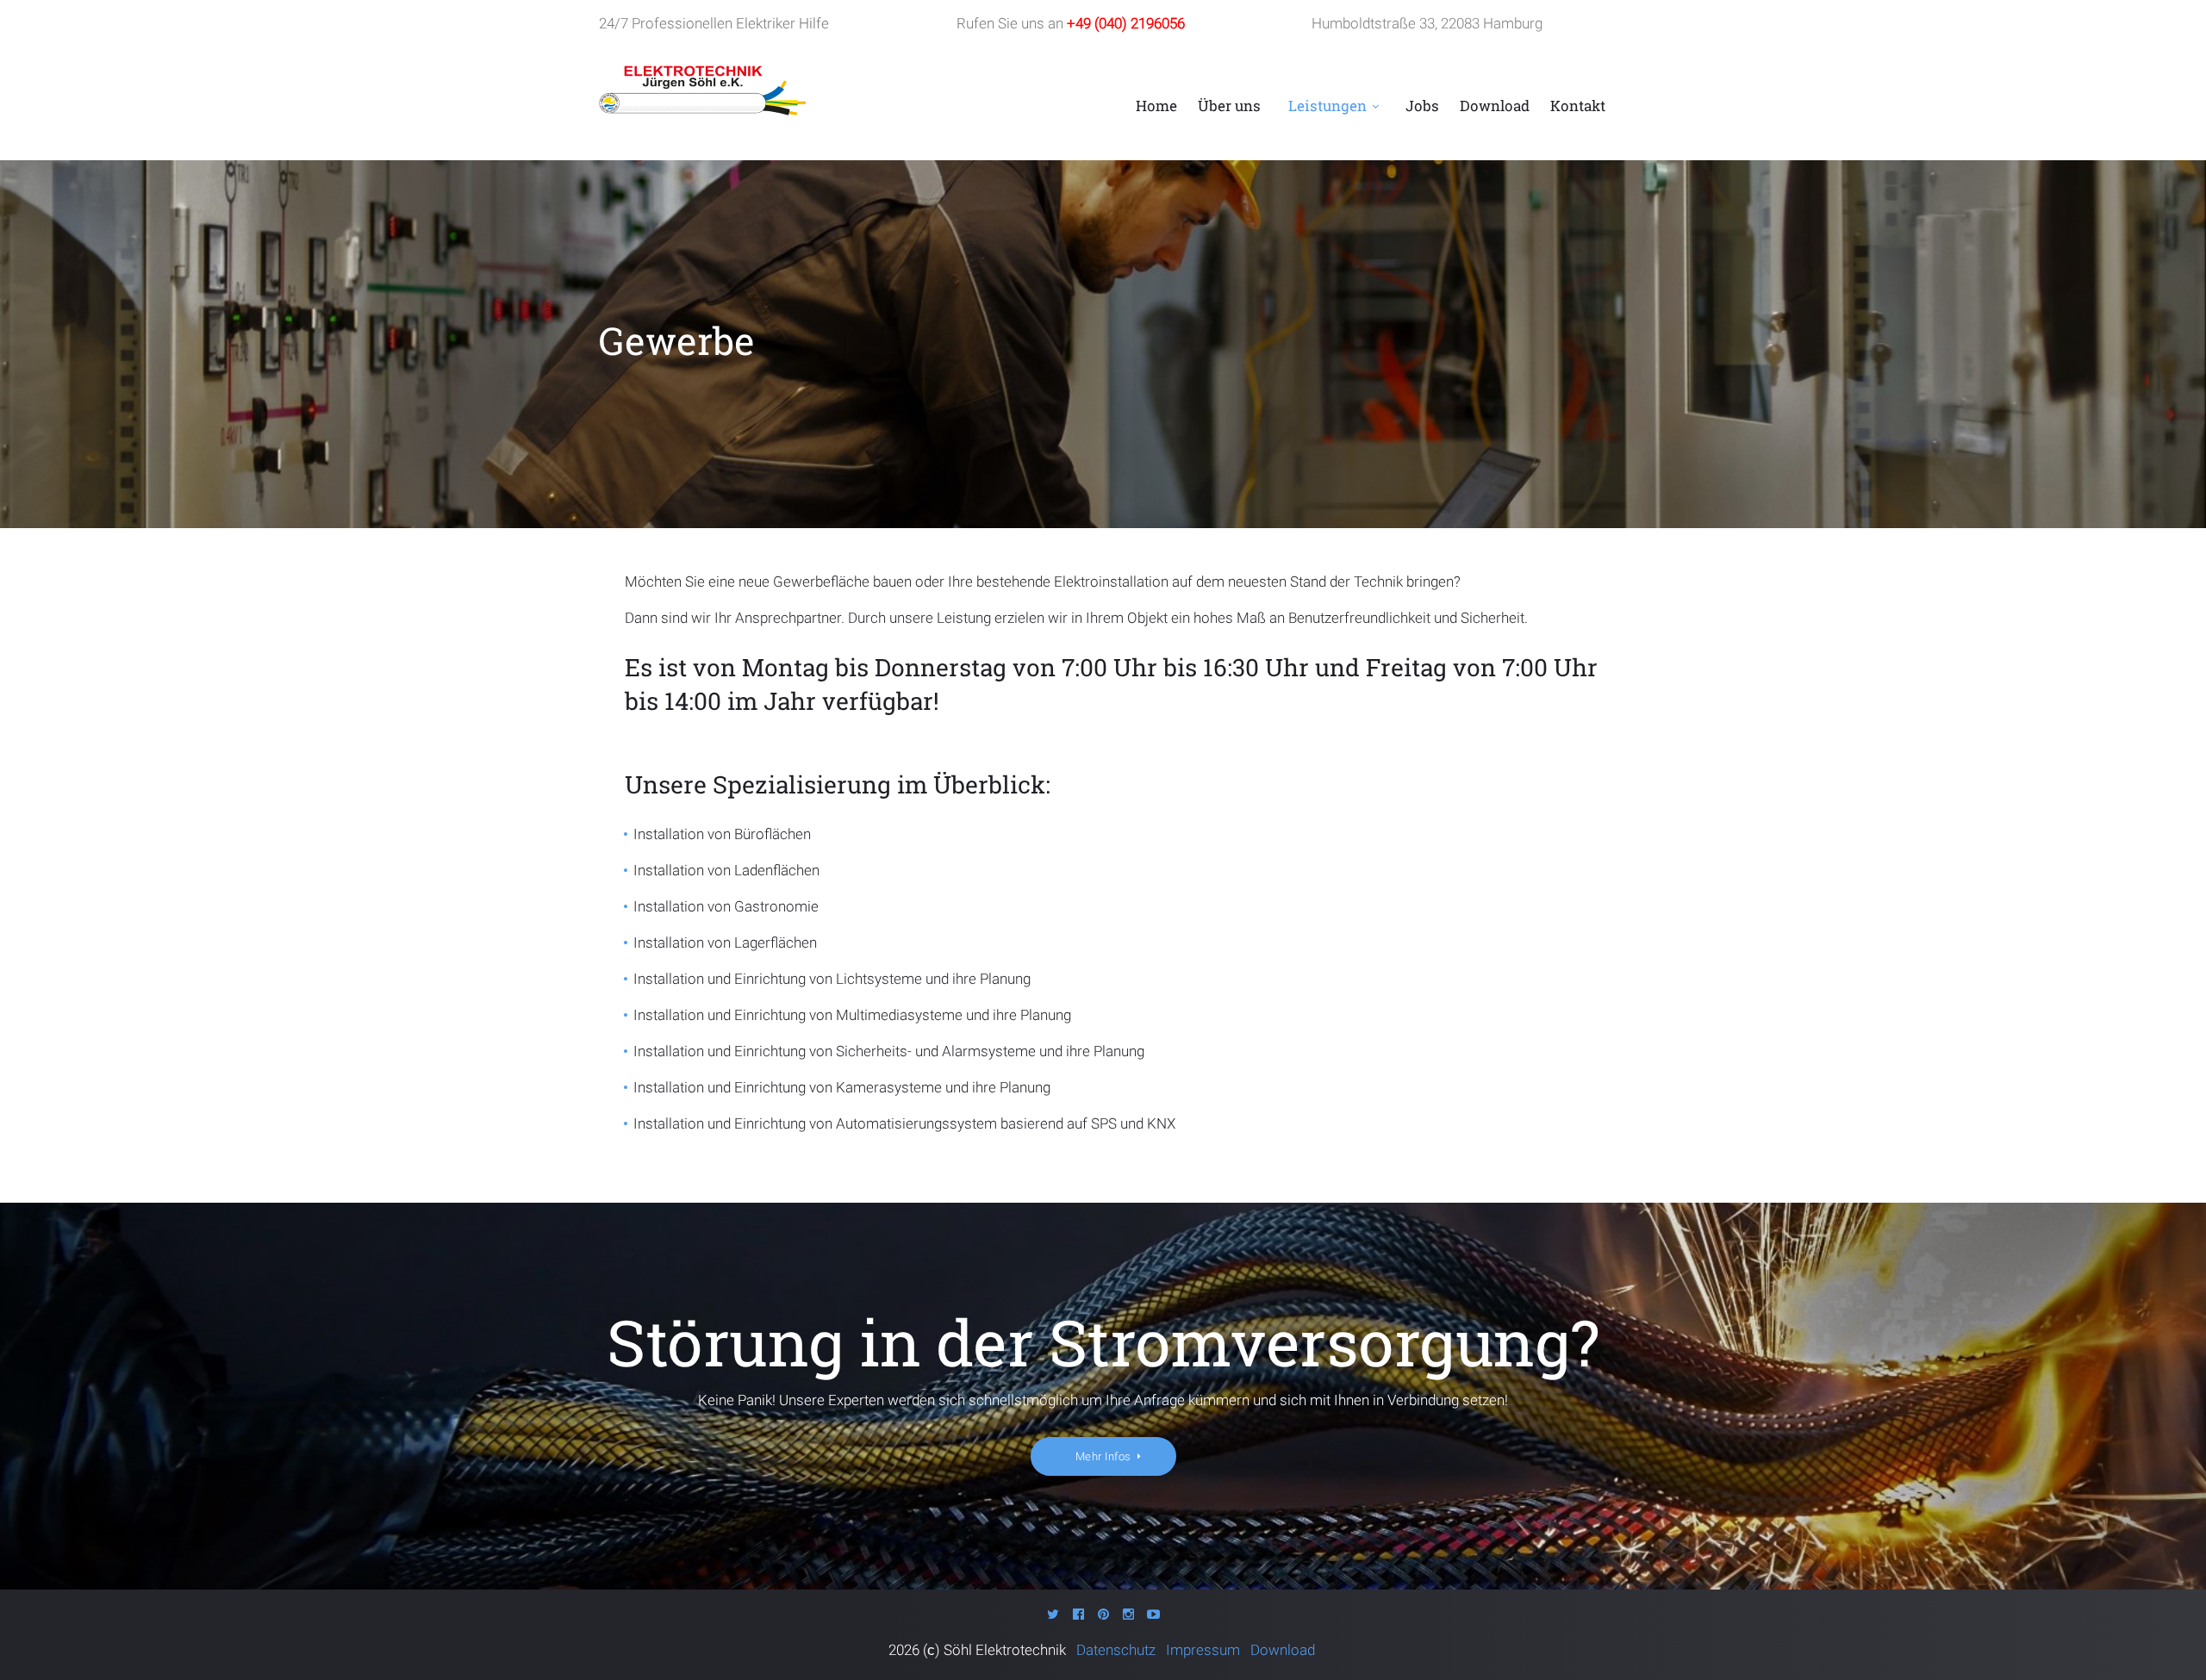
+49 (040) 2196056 (1126, 23)
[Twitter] (1053, 1614)
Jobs (1422, 106)
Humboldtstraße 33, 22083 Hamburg (1427, 23)
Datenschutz (1119, 1650)
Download (1495, 106)
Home (1156, 106)
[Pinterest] (1103, 1614)
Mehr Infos (1103, 1456)
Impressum (1205, 1650)
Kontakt (1578, 106)
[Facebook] (1078, 1614)
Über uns (1229, 106)
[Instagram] (1128, 1614)
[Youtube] (1153, 1614)
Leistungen (1327, 106)
